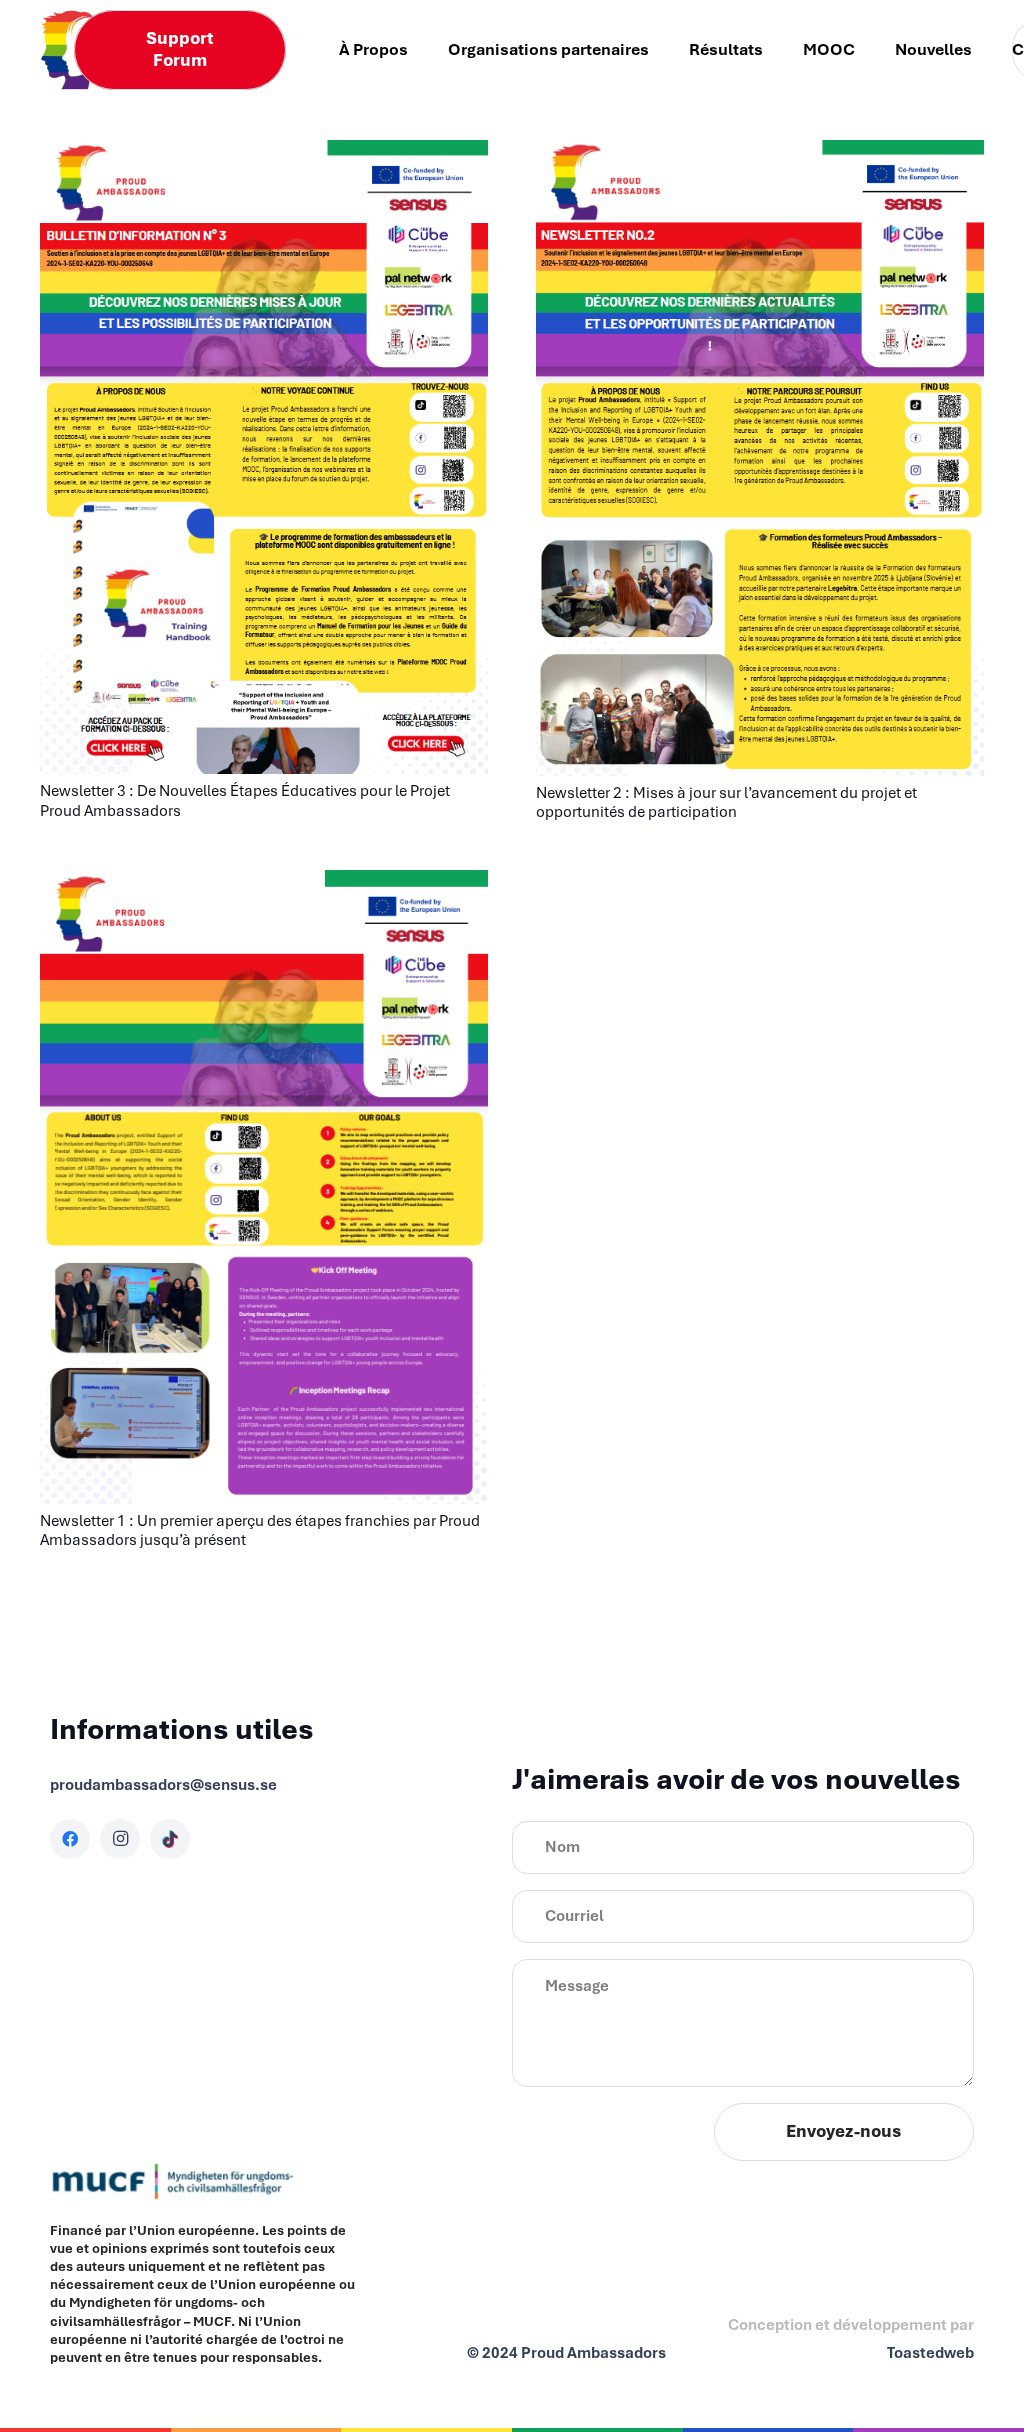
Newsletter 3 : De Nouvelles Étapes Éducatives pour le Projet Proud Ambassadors (245, 800)
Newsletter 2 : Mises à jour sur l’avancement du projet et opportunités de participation (726, 802)
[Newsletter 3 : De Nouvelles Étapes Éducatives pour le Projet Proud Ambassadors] (264, 154)
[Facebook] (70, 1839)
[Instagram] (120, 1839)
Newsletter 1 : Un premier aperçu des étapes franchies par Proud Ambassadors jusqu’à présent (260, 1530)
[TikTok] (170, 1839)
